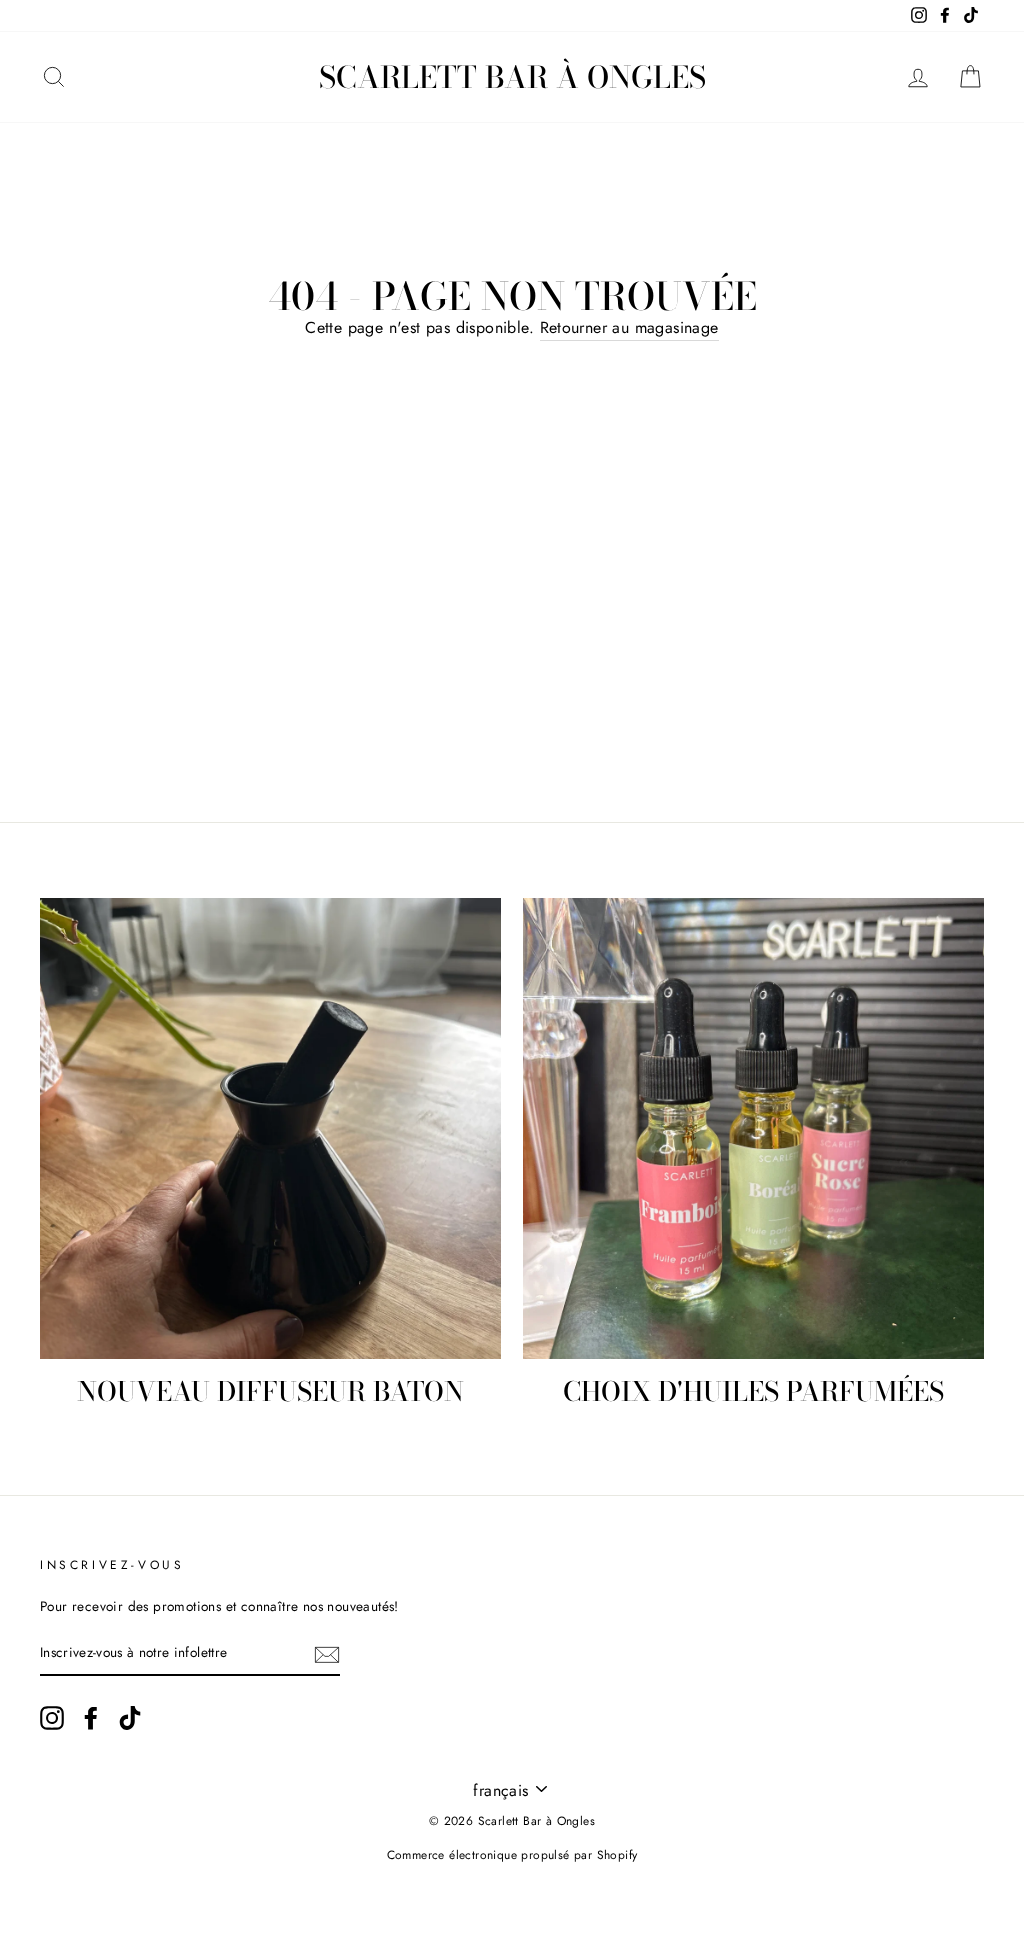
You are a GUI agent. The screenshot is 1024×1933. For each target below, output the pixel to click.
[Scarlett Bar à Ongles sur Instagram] (52, 1718)
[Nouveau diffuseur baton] (270, 1128)
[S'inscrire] (327, 1654)
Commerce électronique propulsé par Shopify (512, 1855)
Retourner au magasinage (629, 327)
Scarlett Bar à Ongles (512, 77)
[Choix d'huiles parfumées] (753, 1128)
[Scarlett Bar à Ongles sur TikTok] (130, 1718)
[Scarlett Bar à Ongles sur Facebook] (91, 1718)
